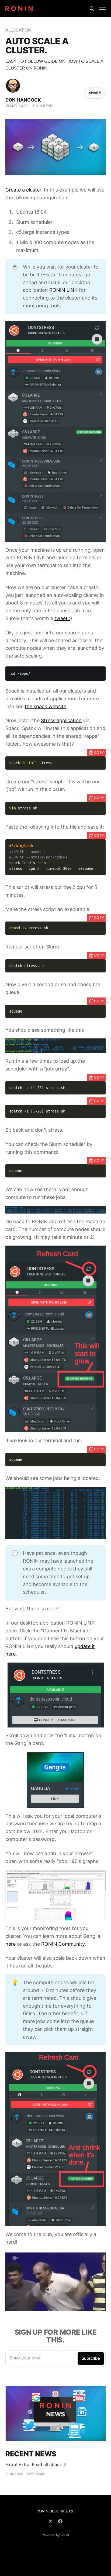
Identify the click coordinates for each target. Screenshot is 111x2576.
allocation (18, 30)
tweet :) (63, 618)
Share (95, 93)
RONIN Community (63, 1944)
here (11, 1944)
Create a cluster (23, 190)
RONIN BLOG (48, 2511)
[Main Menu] (102, 9)
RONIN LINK (63, 290)
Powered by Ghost (55, 2535)
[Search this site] (92, 9)
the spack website (46, 706)
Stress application (61, 720)
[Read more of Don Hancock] (13, 86)
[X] (51, 2521)
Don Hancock (23, 100)
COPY (99, 753)
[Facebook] (60, 2521)
